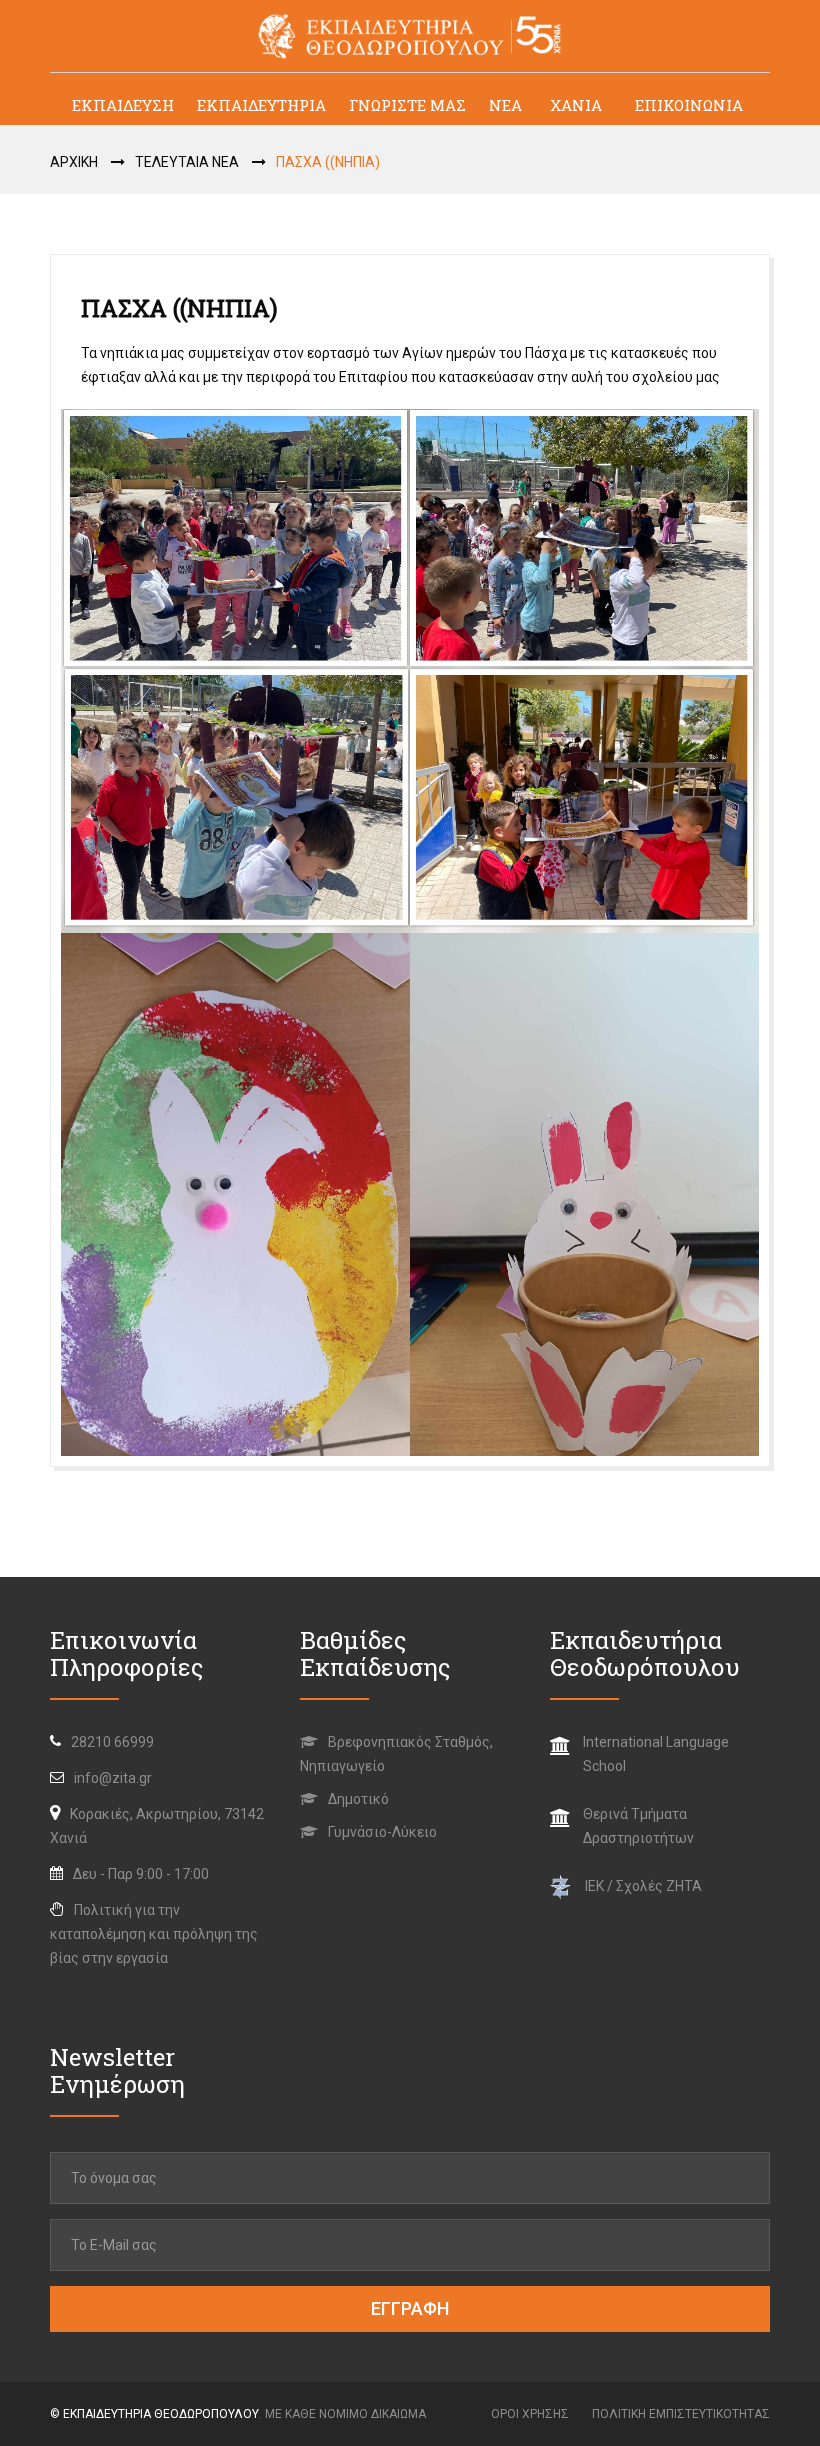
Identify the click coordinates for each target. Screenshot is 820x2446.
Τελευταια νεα (187, 162)
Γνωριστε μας (407, 105)
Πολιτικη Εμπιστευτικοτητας (681, 2414)
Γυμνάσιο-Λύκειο (381, 1832)
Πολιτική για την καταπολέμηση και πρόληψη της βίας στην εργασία (154, 1934)
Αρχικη (74, 162)
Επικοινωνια (689, 105)
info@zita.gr (113, 1778)
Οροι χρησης (530, 2414)
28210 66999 (112, 1742)
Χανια (576, 105)
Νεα (505, 105)
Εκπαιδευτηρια (261, 105)
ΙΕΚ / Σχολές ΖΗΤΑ (643, 1886)
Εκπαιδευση (123, 105)
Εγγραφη (410, 2308)
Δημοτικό (357, 1799)
